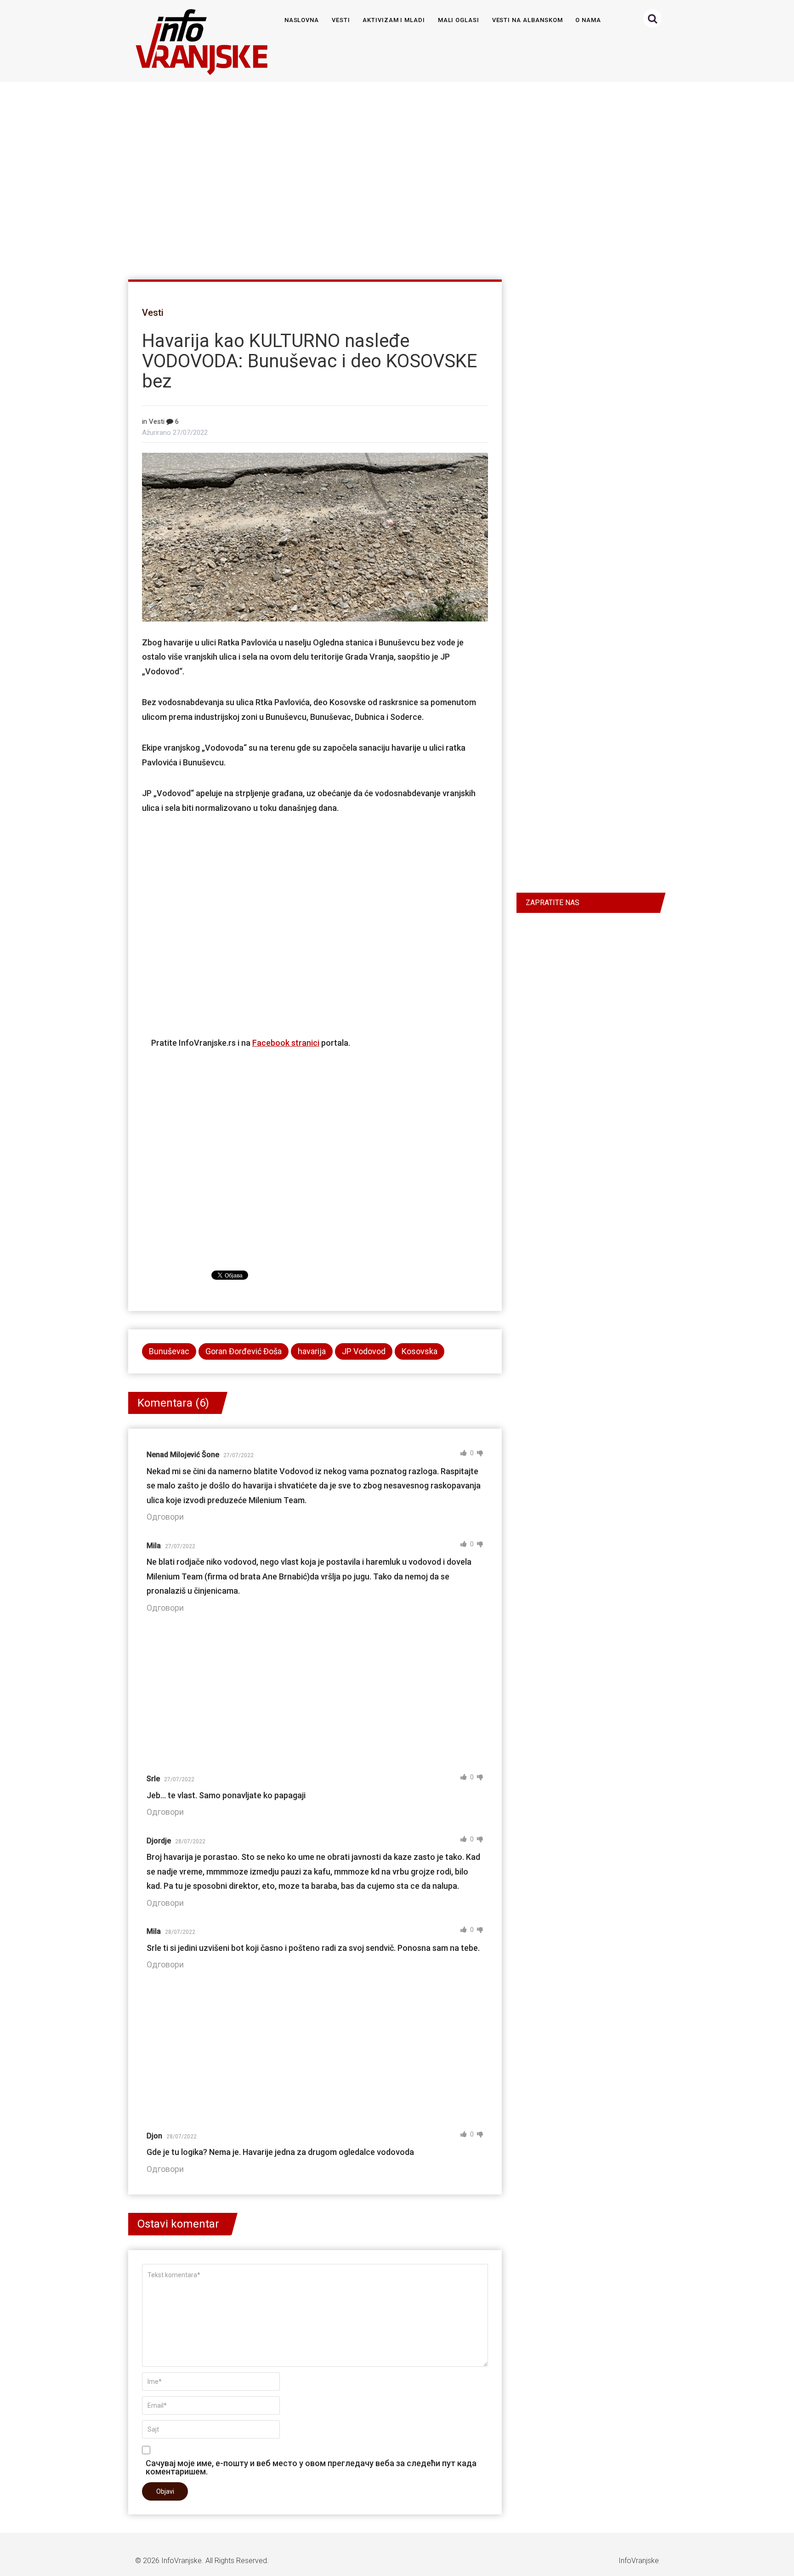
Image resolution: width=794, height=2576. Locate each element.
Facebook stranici (286, 1043)
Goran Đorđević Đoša (244, 1351)
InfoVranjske (181, 2561)
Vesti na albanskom (527, 20)
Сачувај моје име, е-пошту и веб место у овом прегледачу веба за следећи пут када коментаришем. (311, 2467)
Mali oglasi (459, 20)
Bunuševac (169, 1351)
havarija (312, 1351)
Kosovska (420, 1351)
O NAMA (588, 20)
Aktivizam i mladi (394, 20)
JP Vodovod (364, 1351)
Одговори (165, 1517)
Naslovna (302, 20)
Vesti (341, 20)
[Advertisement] (395, 177)
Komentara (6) (173, 1403)
